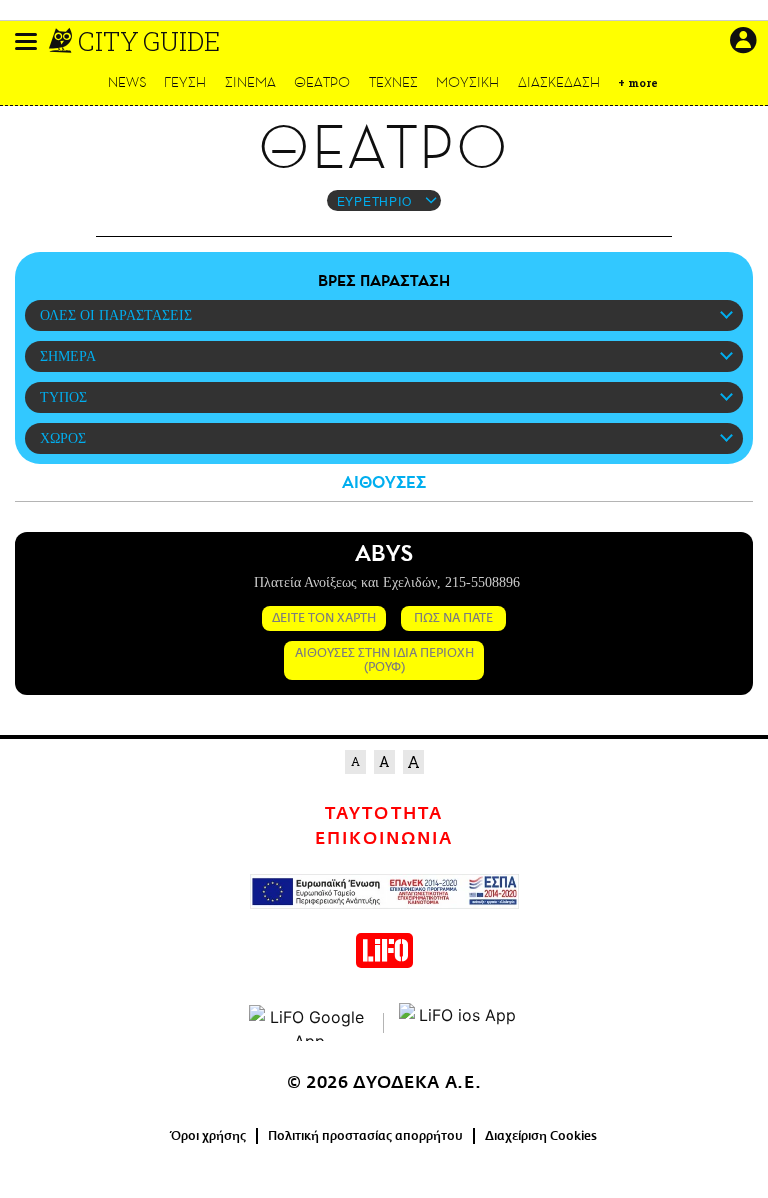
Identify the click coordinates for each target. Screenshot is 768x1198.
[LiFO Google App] (309, 1023)
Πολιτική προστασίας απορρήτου (365, 1136)
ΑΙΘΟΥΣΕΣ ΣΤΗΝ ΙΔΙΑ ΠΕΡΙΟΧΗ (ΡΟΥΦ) (384, 660)
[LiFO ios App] (459, 1023)
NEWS (127, 82)
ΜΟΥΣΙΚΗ (467, 82)
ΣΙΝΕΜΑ (250, 82)
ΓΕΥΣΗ (185, 82)
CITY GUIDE (149, 41)
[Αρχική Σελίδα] (62, 41)
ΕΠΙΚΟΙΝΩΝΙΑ (384, 839)
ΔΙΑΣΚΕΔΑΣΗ (559, 82)
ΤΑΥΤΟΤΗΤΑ (383, 814)
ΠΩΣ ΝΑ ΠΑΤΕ (453, 618)
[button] (26, 41)
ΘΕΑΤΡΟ (322, 82)
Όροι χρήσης (208, 1136)
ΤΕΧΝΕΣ (393, 82)
